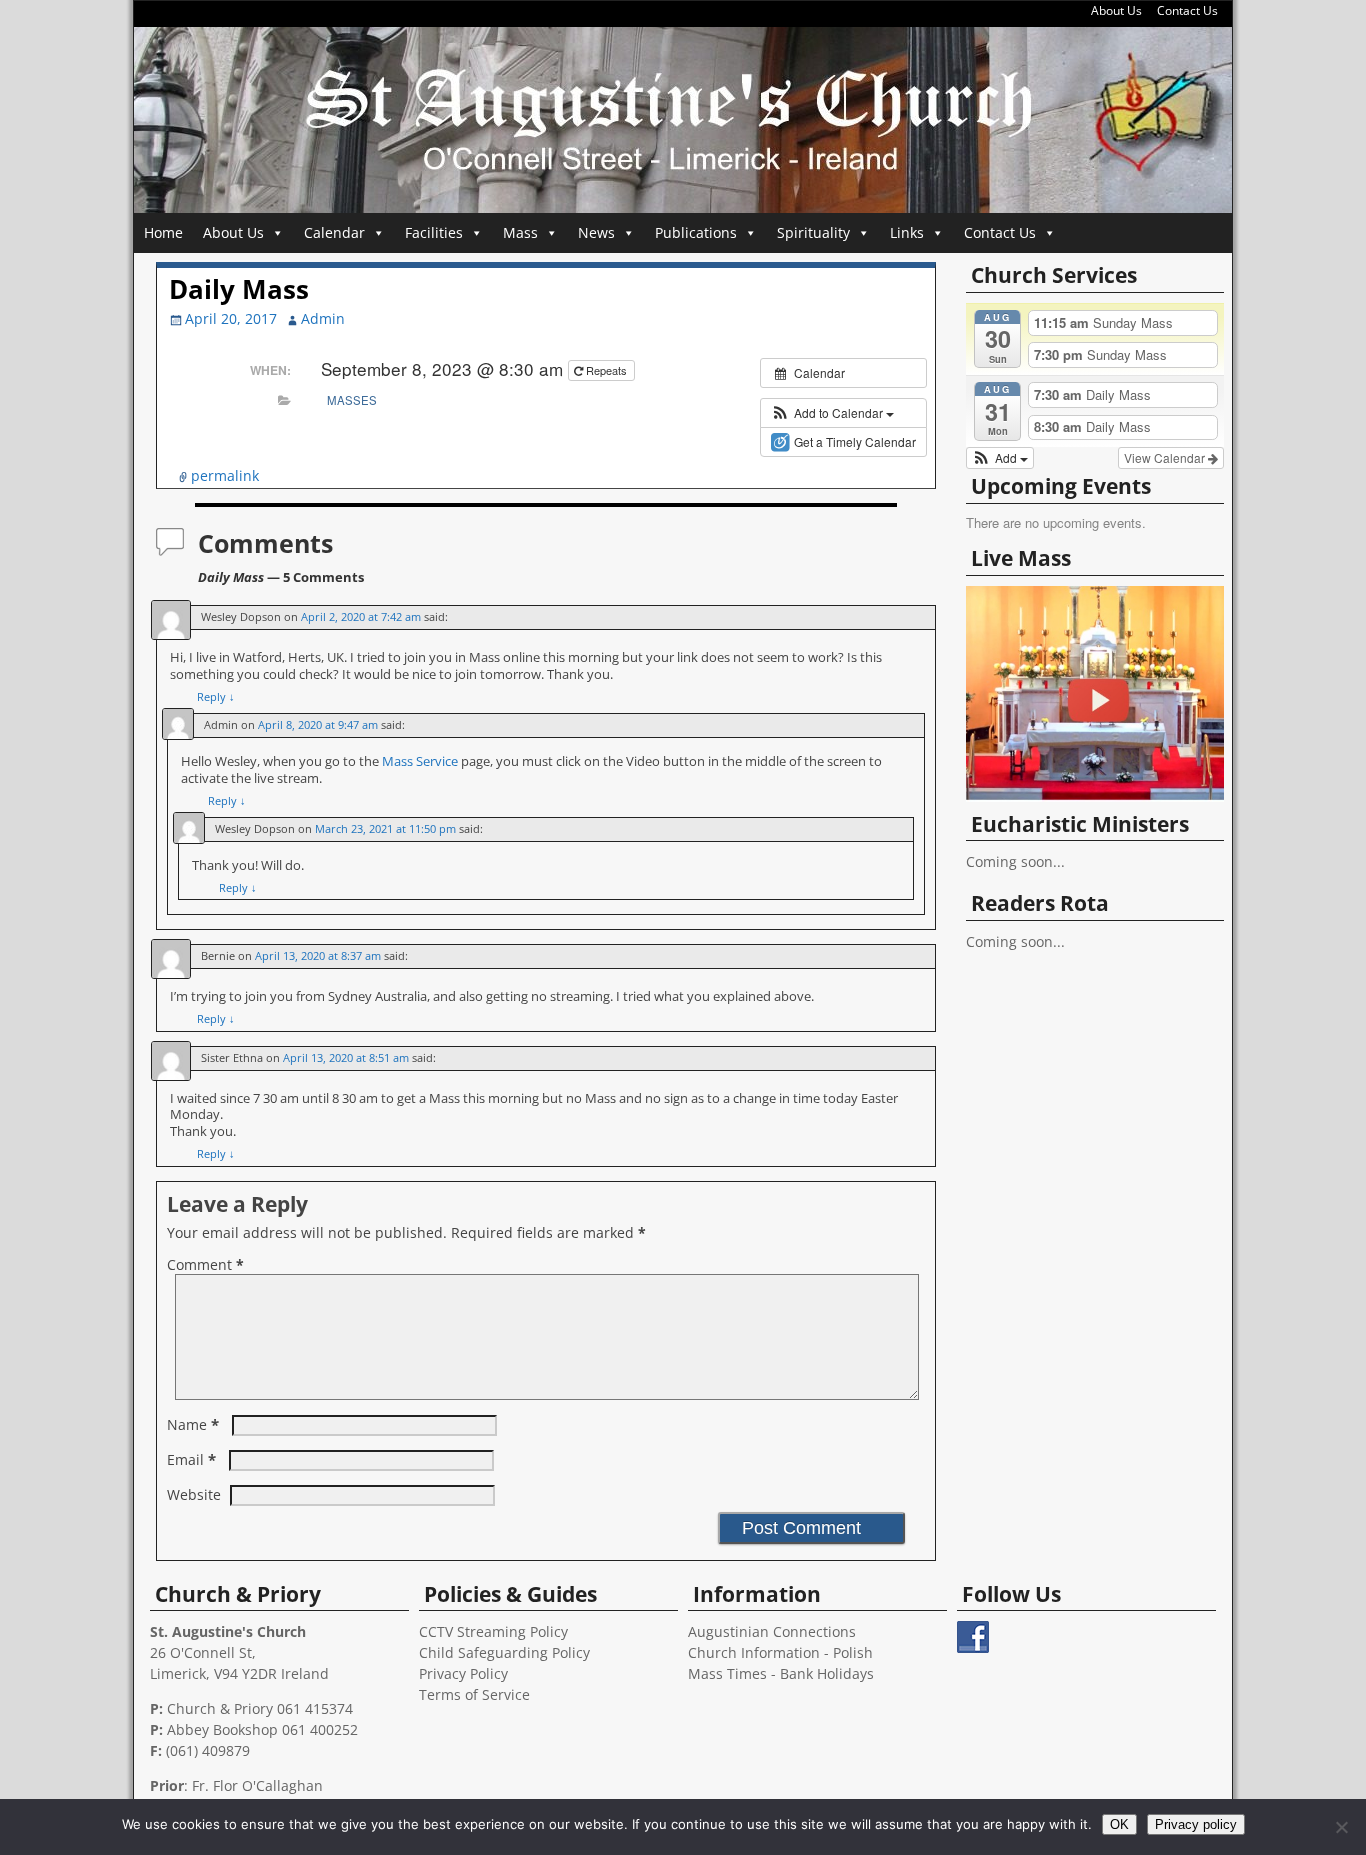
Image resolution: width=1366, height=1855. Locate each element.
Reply (216, 696)
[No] (1341, 1827)
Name (193, 1424)
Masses (352, 400)
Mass (520, 232)
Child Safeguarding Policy (504, 1652)
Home (163, 232)
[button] (832, 413)
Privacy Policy (463, 1673)
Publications (696, 232)
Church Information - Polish (780, 1652)
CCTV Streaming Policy (493, 1631)
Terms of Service (474, 1694)
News (596, 232)
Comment (205, 1264)
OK (1119, 1824)
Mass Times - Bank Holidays (781, 1673)
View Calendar (1166, 457)
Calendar (334, 232)
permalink (225, 475)
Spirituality (813, 232)
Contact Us (1187, 10)
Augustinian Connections (772, 1631)
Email (191, 1459)
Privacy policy (1196, 1824)
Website (194, 1494)
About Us (1116, 10)
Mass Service (421, 761)
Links (907, 232)
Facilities (434, 232)
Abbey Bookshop (222, 1729)
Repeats (606, 370)
